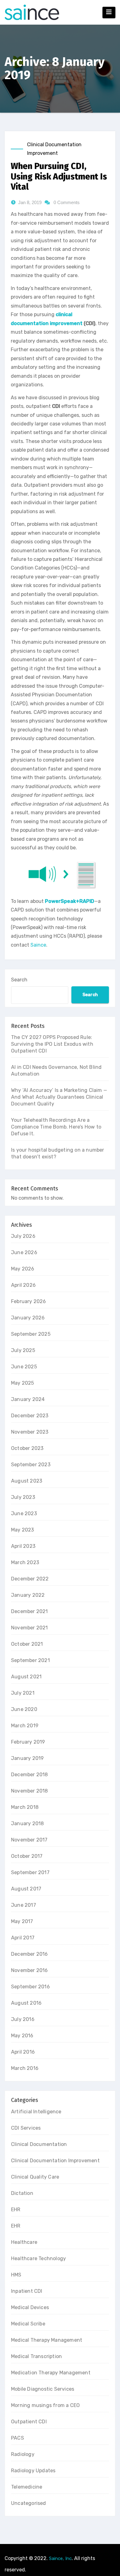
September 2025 (31, 1334)
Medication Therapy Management (51, 2373)
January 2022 (28, 1595)
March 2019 (25, 1726)
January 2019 (27, 1758)
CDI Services (26, 2128)
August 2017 (26, 1889)
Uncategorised (29, 2503)
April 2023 (23, 1546)
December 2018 (30, 1775)
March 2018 (25, 1807)
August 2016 (26, 2003)
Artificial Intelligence (36, 2112)
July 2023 (23, 1497)
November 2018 (30, 1791)
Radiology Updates (33, 2471)
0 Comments (67, 202)
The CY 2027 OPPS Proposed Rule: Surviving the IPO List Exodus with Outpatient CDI (52, 1044)
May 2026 (23, 1269)
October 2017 (27, 1856)
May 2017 (22, 1921)
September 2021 (30, 1660)
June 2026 (24, 1252)
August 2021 (26, 1677)
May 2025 (23, 1383)
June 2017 (24, 1905)
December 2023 (30, 1416)
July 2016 (23, 2019)
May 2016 (22, 2036)
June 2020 (24, 1709)
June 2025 (24, 1367)
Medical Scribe (28, 2324)
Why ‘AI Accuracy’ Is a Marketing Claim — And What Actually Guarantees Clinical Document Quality (59, 1097)
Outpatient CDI (29, 2422)
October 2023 (27, 1448)
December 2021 (30, 1611)
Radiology (23, 2454)
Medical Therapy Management (47, 2340)
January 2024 (28, 1399)
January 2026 (28, 1318)
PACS (18, 2438)
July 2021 (23, 1693)
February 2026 (29, 1301)
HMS (16, 2275)
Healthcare (24, 2242)
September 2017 (30, 1872)
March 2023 (25, 1562)
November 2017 (29, 1840)
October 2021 (27, 1644)
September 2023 (31, 1465)
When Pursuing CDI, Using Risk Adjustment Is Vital (59, 176)
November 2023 (30, 1432)
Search (19, 980)
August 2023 (27, 1481)
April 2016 (23, 2052)
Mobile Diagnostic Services (43, 2389)
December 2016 (30, 1954)
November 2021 (30, 1628)
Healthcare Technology (38, 2258)
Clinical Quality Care (35, 2177)
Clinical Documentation (39, 2144)
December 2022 (30, 1579)
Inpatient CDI (27, 2291)
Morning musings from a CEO (45, 2405)
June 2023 (24, 1513)
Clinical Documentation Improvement (54, 149)
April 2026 (23, 1285)
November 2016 (30, 1970)
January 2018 (27, 1823)
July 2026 (23, 1236)
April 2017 (23, 1938)
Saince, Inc (60, 2558)
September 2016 (30, 1987)
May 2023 (23, 1530)
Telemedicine (27, 2487)
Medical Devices (30, 2307)
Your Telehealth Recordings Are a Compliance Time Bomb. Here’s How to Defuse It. (56, 1127)
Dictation (22, 2193)
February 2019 (28, 1742)
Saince (38, 945)
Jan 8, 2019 (30, 202)
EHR (16, 2210)
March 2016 (25, 2068)
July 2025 (23, 1350)
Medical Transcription (36, 2356)
